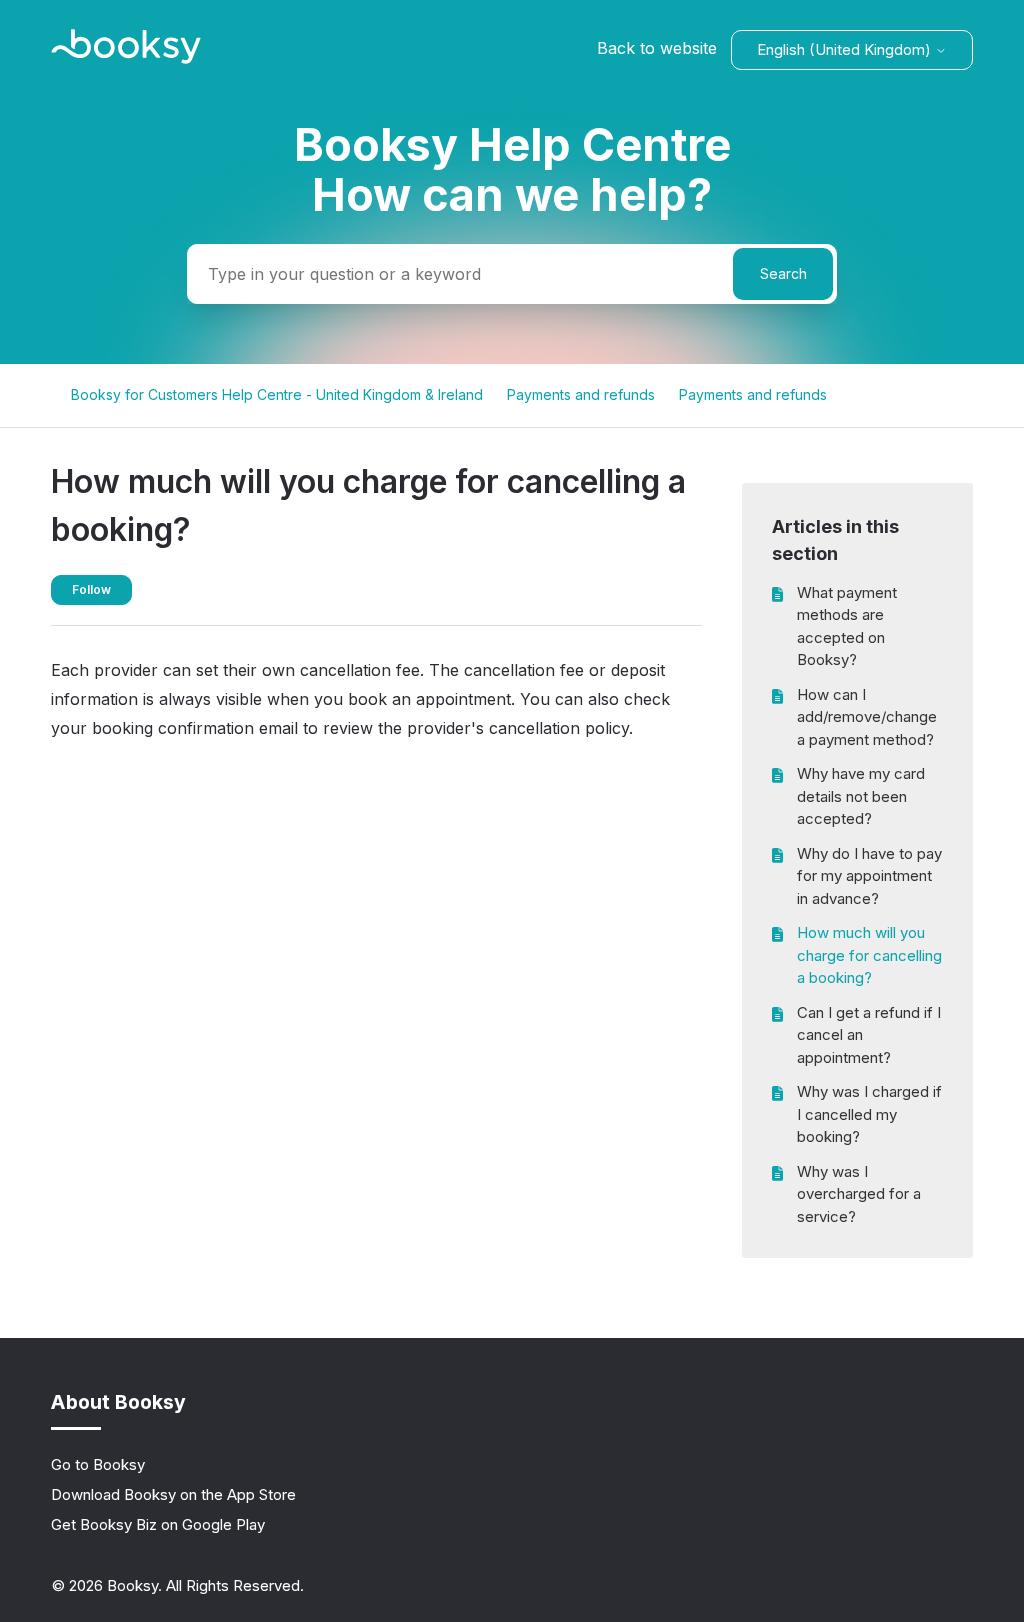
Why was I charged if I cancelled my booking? (869, 1114)
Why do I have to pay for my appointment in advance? (869, 876)
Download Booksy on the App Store (173, 1494)
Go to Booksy (98, 1464)
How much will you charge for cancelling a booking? (869, 955)
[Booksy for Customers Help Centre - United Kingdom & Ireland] (126, 58)
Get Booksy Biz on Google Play (158, 1524)
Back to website (657, 48)
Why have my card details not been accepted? (861, 796)
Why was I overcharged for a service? (859, 1194)
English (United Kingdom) (846, 49)
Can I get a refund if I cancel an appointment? (869, 1035)
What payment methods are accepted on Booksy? (847, 626)
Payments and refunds (581, 394)
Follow (91, 589)
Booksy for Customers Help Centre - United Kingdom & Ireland (277, 394)
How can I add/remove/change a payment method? (867, 717)
